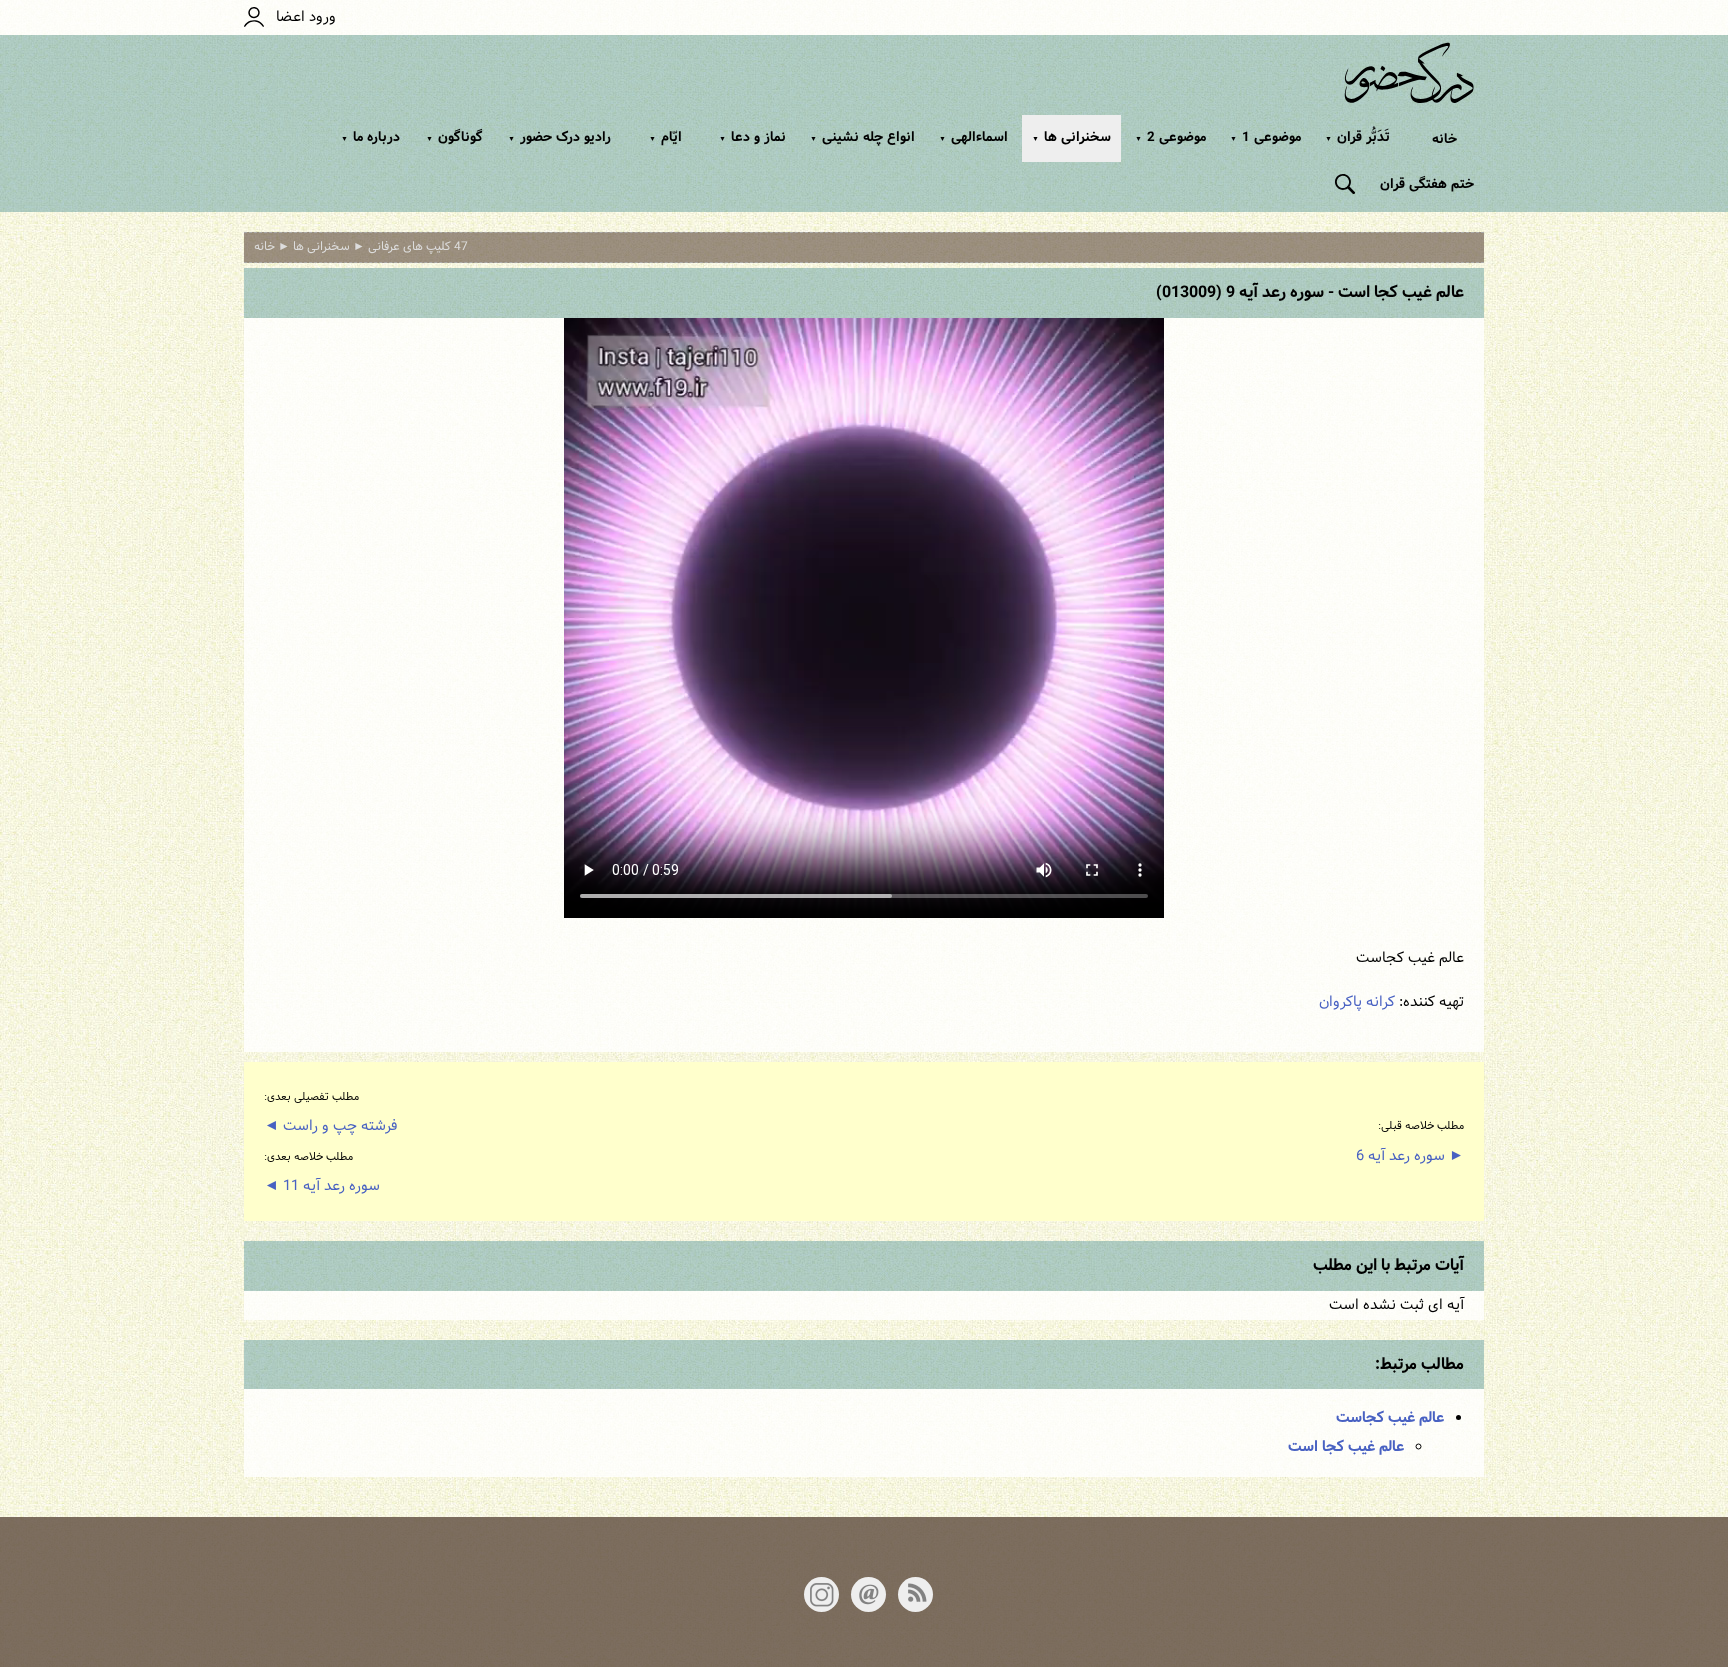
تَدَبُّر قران (1357, 137)
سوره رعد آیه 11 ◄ (322, 1186)
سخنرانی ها (1071, 137)
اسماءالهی (973, 137)
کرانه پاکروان (1357, 1002)
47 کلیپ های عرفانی (418, 247)
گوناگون (454, 137)
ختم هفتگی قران (1427, 184)
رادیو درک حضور (559, 137)
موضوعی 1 (1265, 137)
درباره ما (370, 137)
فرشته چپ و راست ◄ (330, 1126)
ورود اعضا (300, 17)
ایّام (665, 137)
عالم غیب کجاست (1390, 1418)
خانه (1444, 139)
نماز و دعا (752, 137)
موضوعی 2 (1170, 137)
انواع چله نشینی (862, 137)
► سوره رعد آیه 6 (1410, 1156)
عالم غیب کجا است (1346, 1447)
